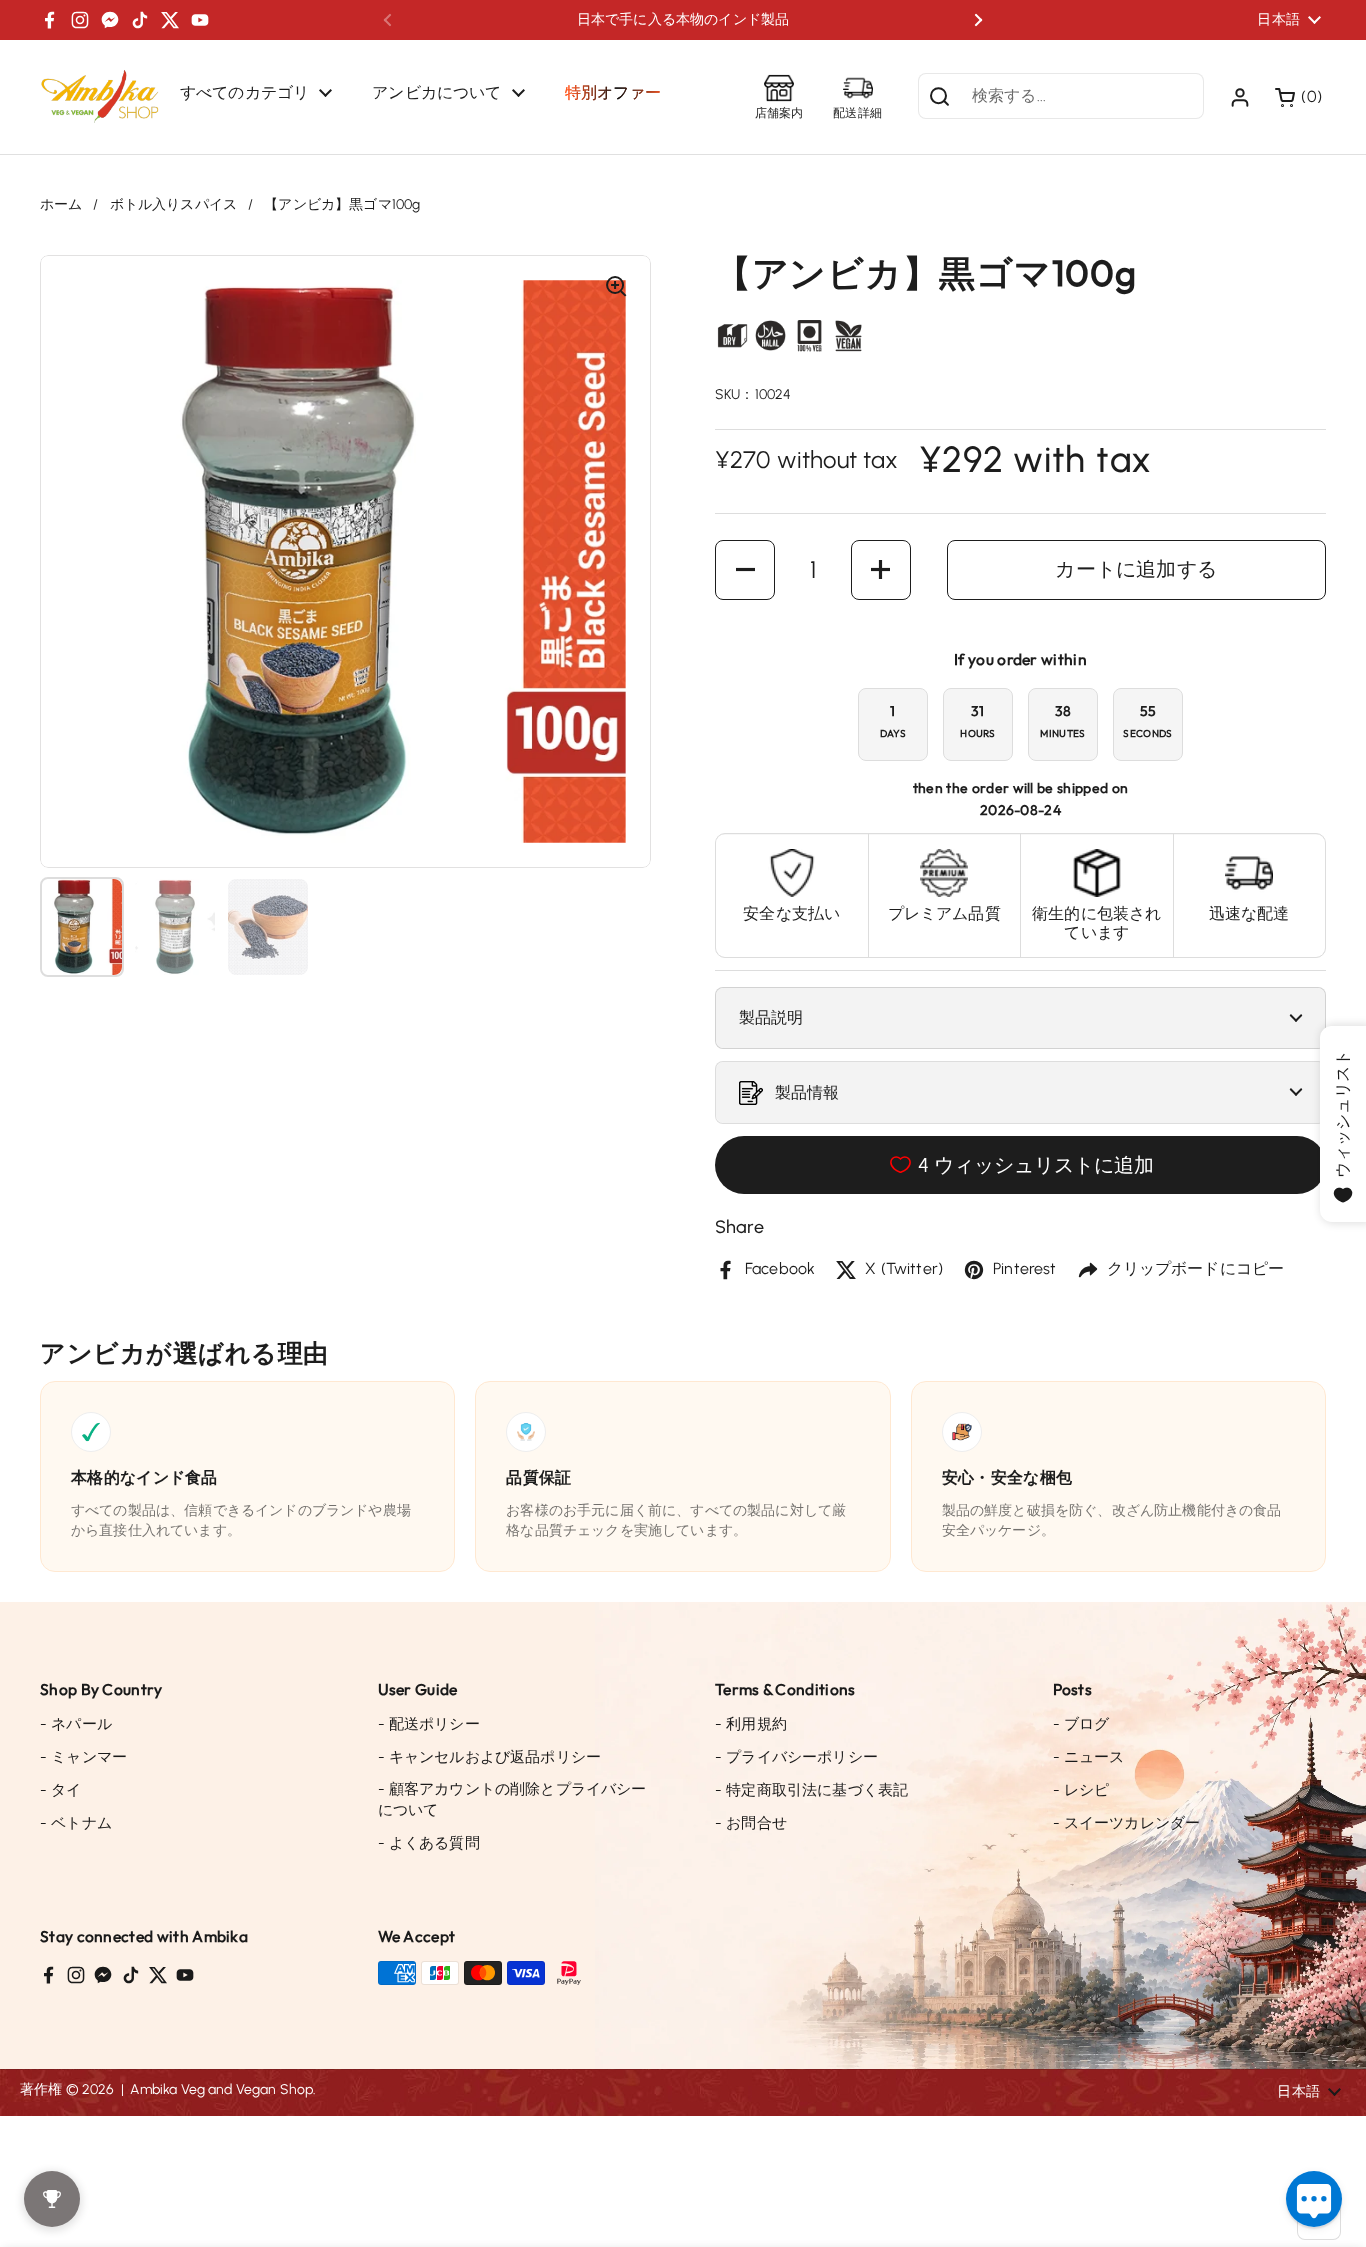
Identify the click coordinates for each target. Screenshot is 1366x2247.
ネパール (76, 1724)
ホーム (61, 204)
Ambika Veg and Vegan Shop (221, 2089)
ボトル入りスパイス (173, 204)
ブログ (1081, 1724)
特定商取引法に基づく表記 (811, 1790)
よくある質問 (429, 1843)
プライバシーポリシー (796, 1757)
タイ (61, 1790)
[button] (1300, 97)
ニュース (1089, 1757)
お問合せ (751, 1823)
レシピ (1081, 1790)
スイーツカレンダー (1127, 1823)
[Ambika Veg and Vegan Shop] (100, 97)
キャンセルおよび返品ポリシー (490, 1757)
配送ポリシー (429, 1724)
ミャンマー (83, 1757)
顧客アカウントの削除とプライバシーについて (512, 1799)
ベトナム (76, 1823)
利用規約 (751, 1724)
